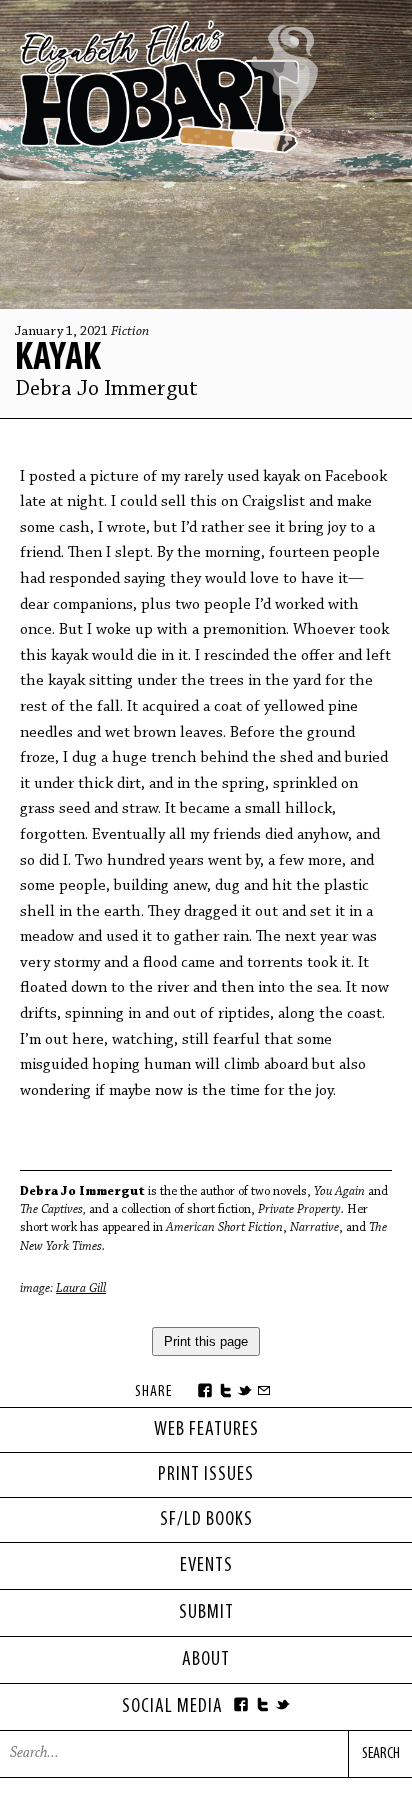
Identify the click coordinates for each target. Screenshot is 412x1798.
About (206, 1660)
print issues (206, 1475)
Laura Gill (81, 1288)
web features (206, 1430)
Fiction (130, 332)
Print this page (206, 1341)
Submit (206, 1613)
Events (206, 1566)
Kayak (58, 359)
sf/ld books (206, 1520)
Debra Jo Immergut (106, 390)
